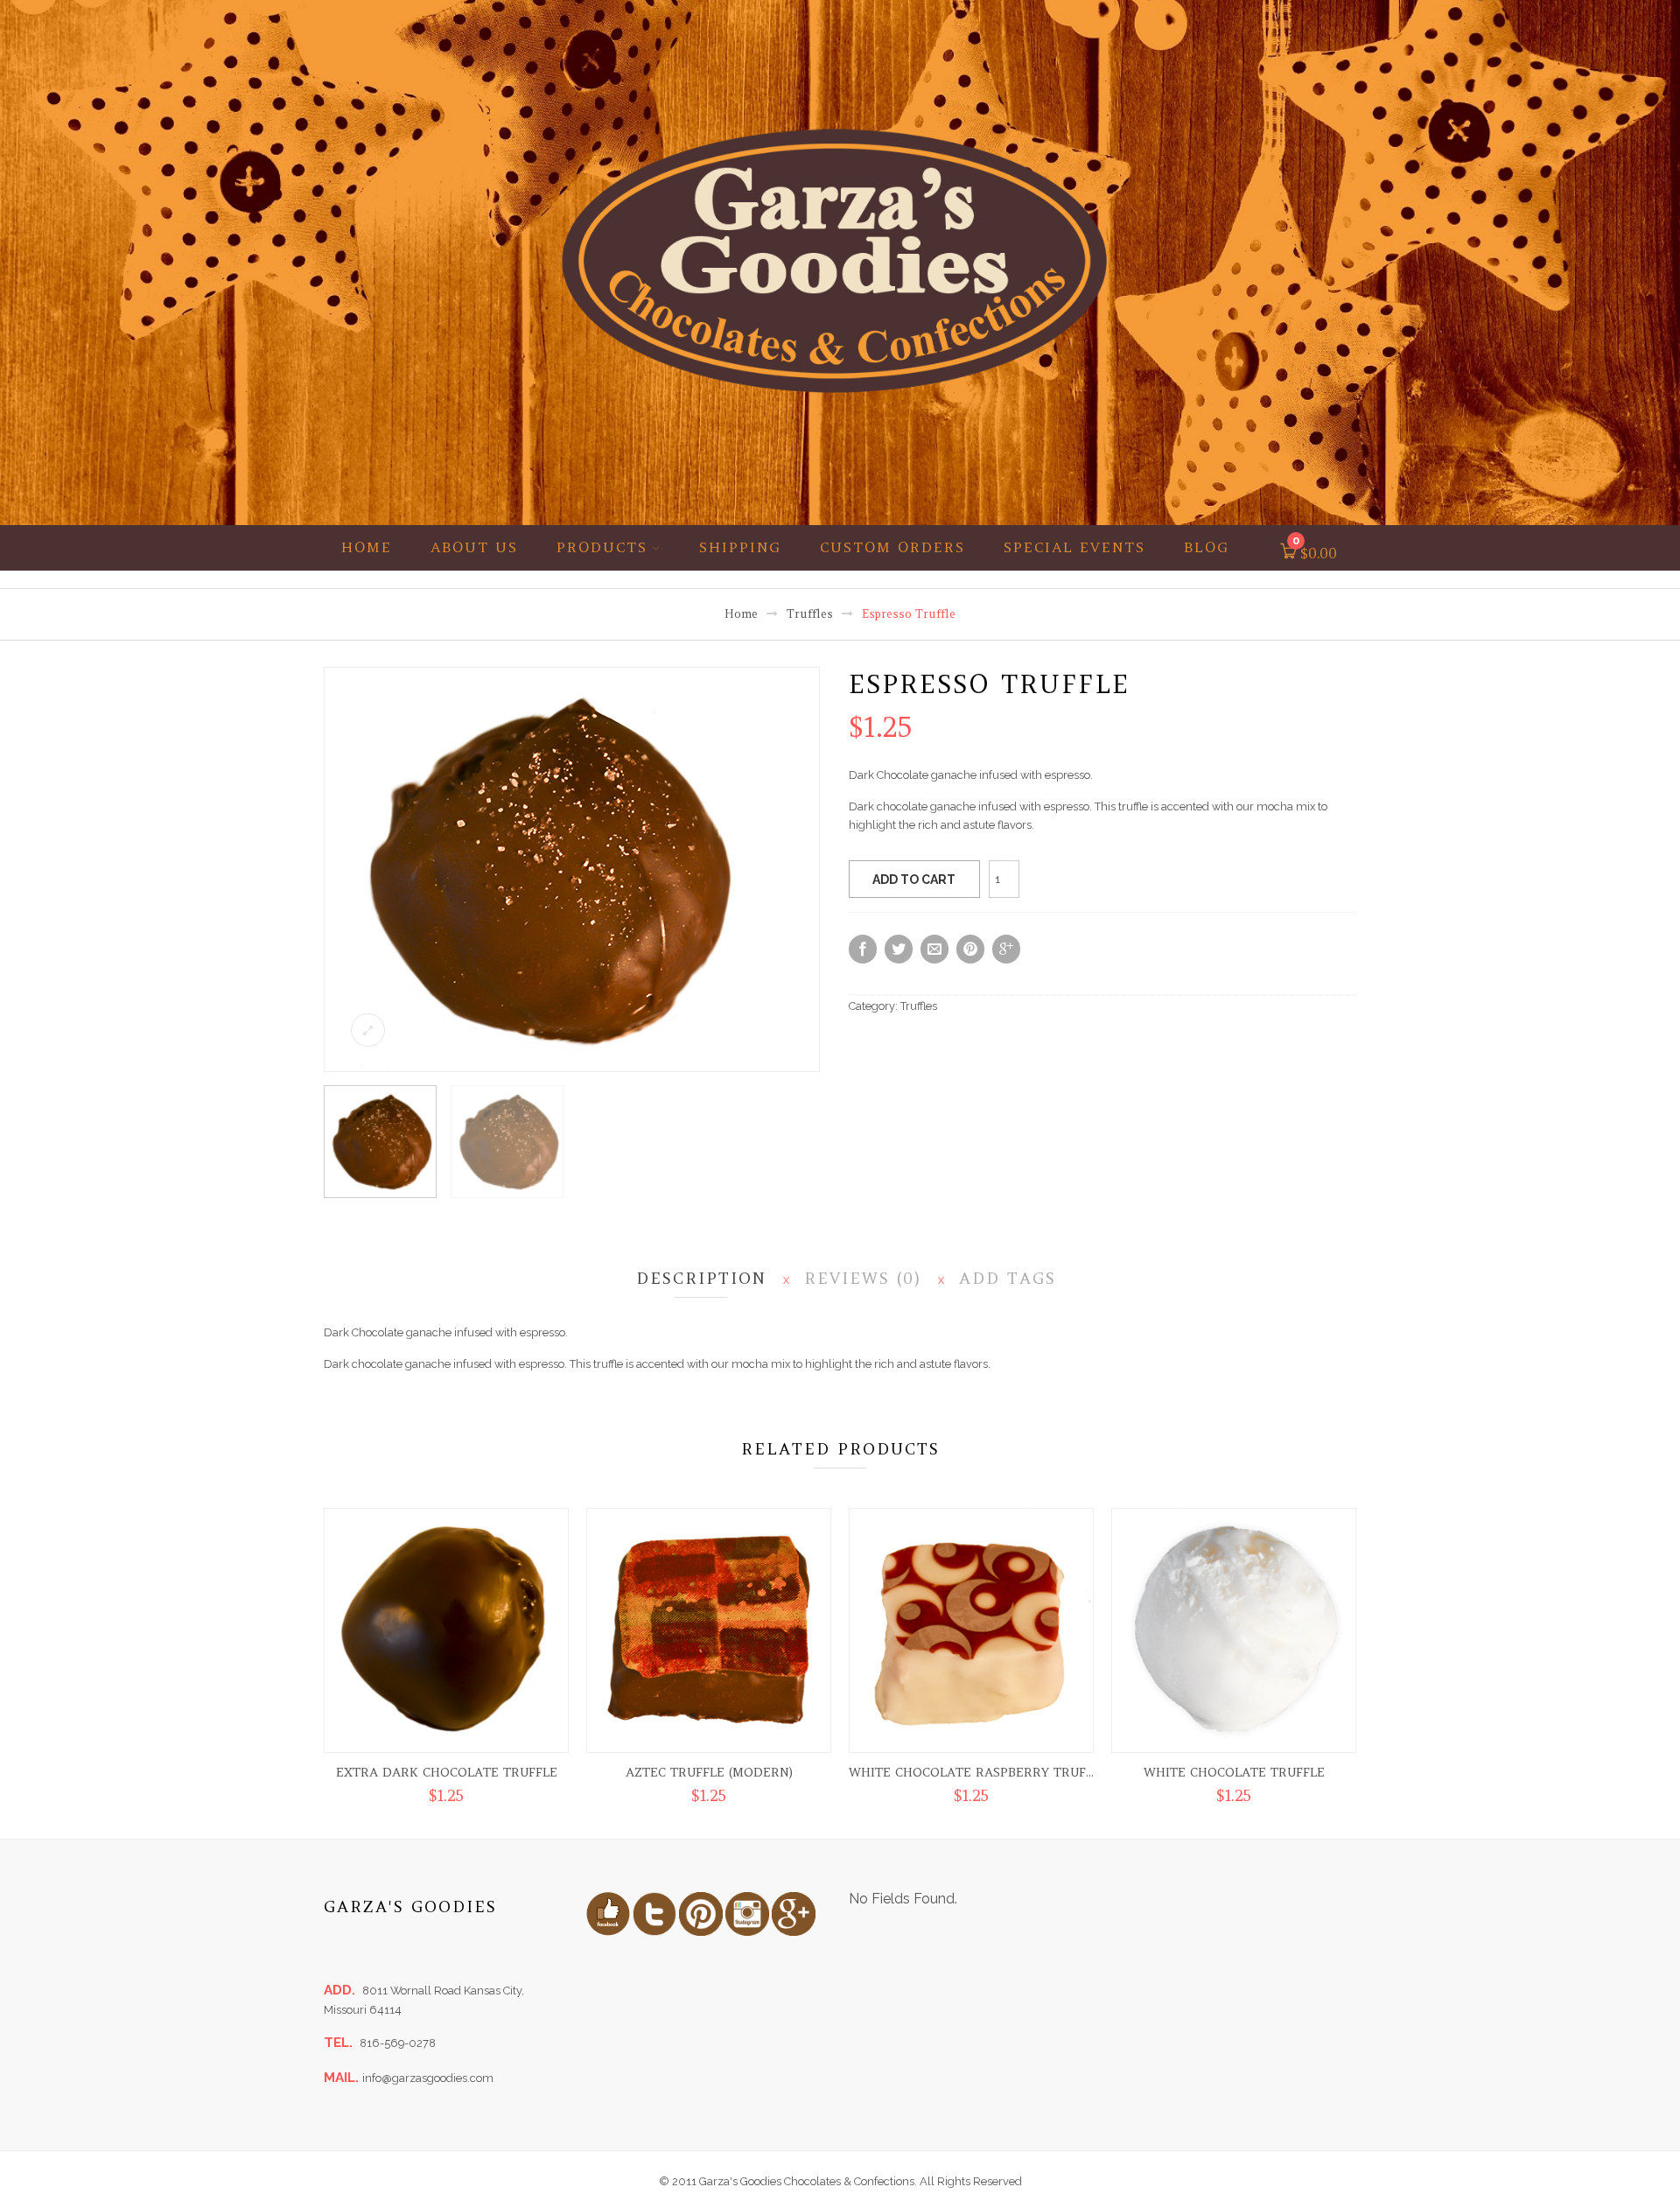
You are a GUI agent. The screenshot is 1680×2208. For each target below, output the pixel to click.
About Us (474, 547)
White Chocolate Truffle (1234, 1772)
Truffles (810, 614)
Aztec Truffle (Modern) (709, 1772)
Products (602, 547)
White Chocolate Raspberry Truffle (978, 1772)
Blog (1207, 547)
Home (367, 547)
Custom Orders (892, 547)
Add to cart (914, 880)
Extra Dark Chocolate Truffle (447, 1772)
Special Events (1074, 547)
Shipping (740, 547)
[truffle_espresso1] (543, 869)
